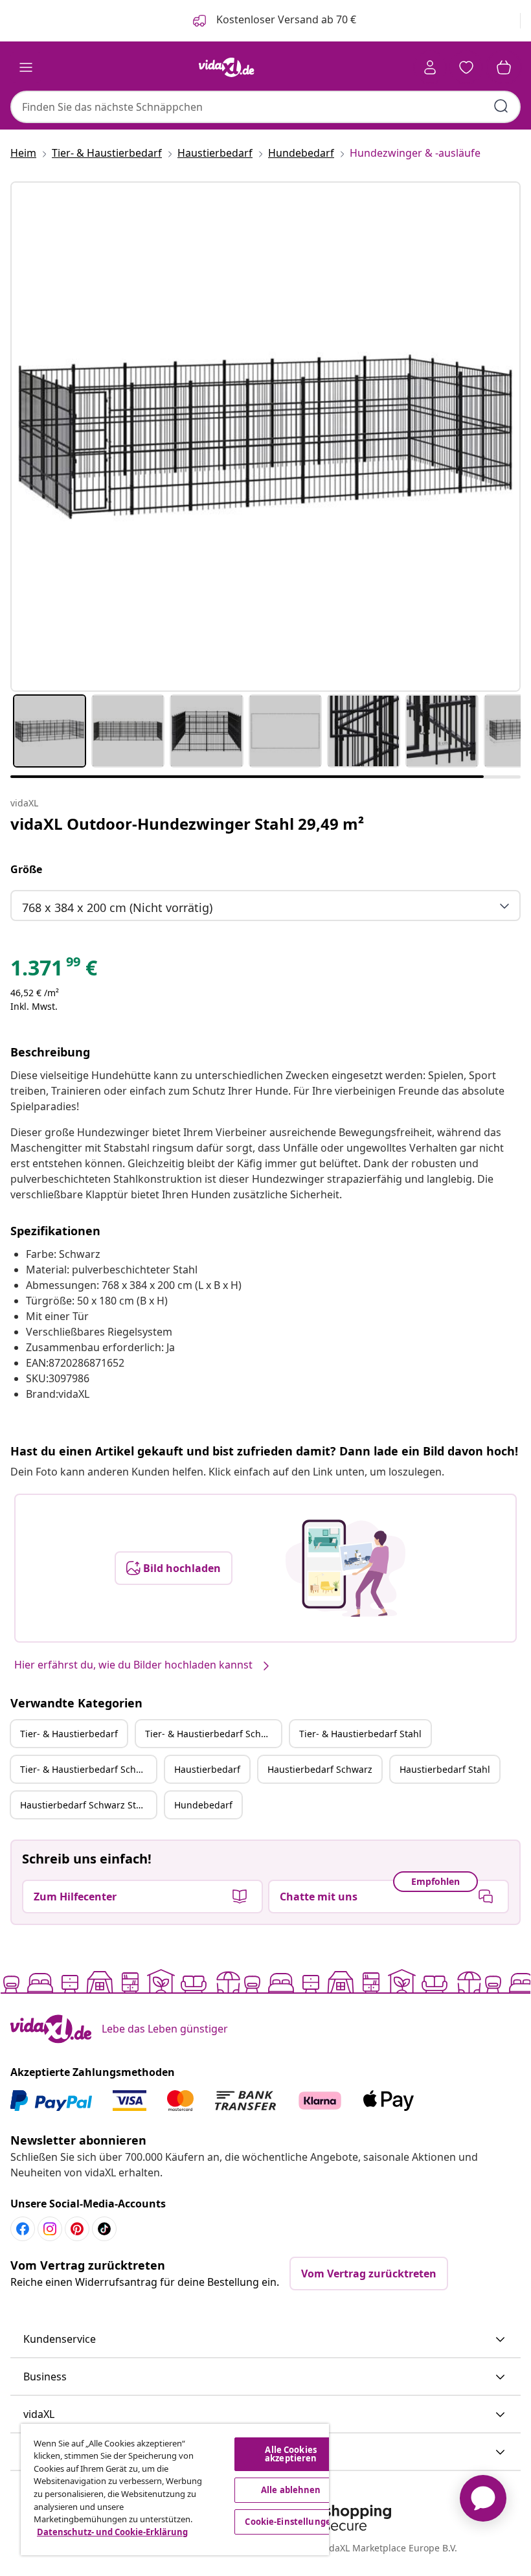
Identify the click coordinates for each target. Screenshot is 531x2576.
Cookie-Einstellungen (291, 2522)
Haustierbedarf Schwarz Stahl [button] (85, 1805)
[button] (265, 2340)
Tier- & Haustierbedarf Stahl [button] (360, 1734)
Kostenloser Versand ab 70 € (285, 19)
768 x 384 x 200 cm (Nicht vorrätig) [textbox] (117, 907)
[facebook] (23, 2229)
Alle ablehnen (291, 2490)
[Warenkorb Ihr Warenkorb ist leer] (504, 67)
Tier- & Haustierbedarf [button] (69, 1734)
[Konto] (430, 67)
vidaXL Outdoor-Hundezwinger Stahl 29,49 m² (187, 824)
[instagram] (50, 2229)
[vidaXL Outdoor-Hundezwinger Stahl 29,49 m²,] (265, 437)
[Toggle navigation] (26, 67)
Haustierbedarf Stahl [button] (445, 1769)
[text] (54, 971)
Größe (26, 869)
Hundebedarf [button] (203, 1805)
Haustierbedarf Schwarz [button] (320, 1769)
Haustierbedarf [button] (207, 1769)
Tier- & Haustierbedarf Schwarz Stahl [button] (88, 1769)
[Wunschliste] (466, 67)
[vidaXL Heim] (227, 67)
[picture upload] (345, 1568)
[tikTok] (104, 2229)
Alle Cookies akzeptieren (291, 2454)
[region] (175, 2490)
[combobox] (265, 107)
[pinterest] (77, 2229)
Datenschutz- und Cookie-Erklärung (112, 2532)
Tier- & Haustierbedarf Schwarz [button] (213, 1734)
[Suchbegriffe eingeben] (501, 106)
